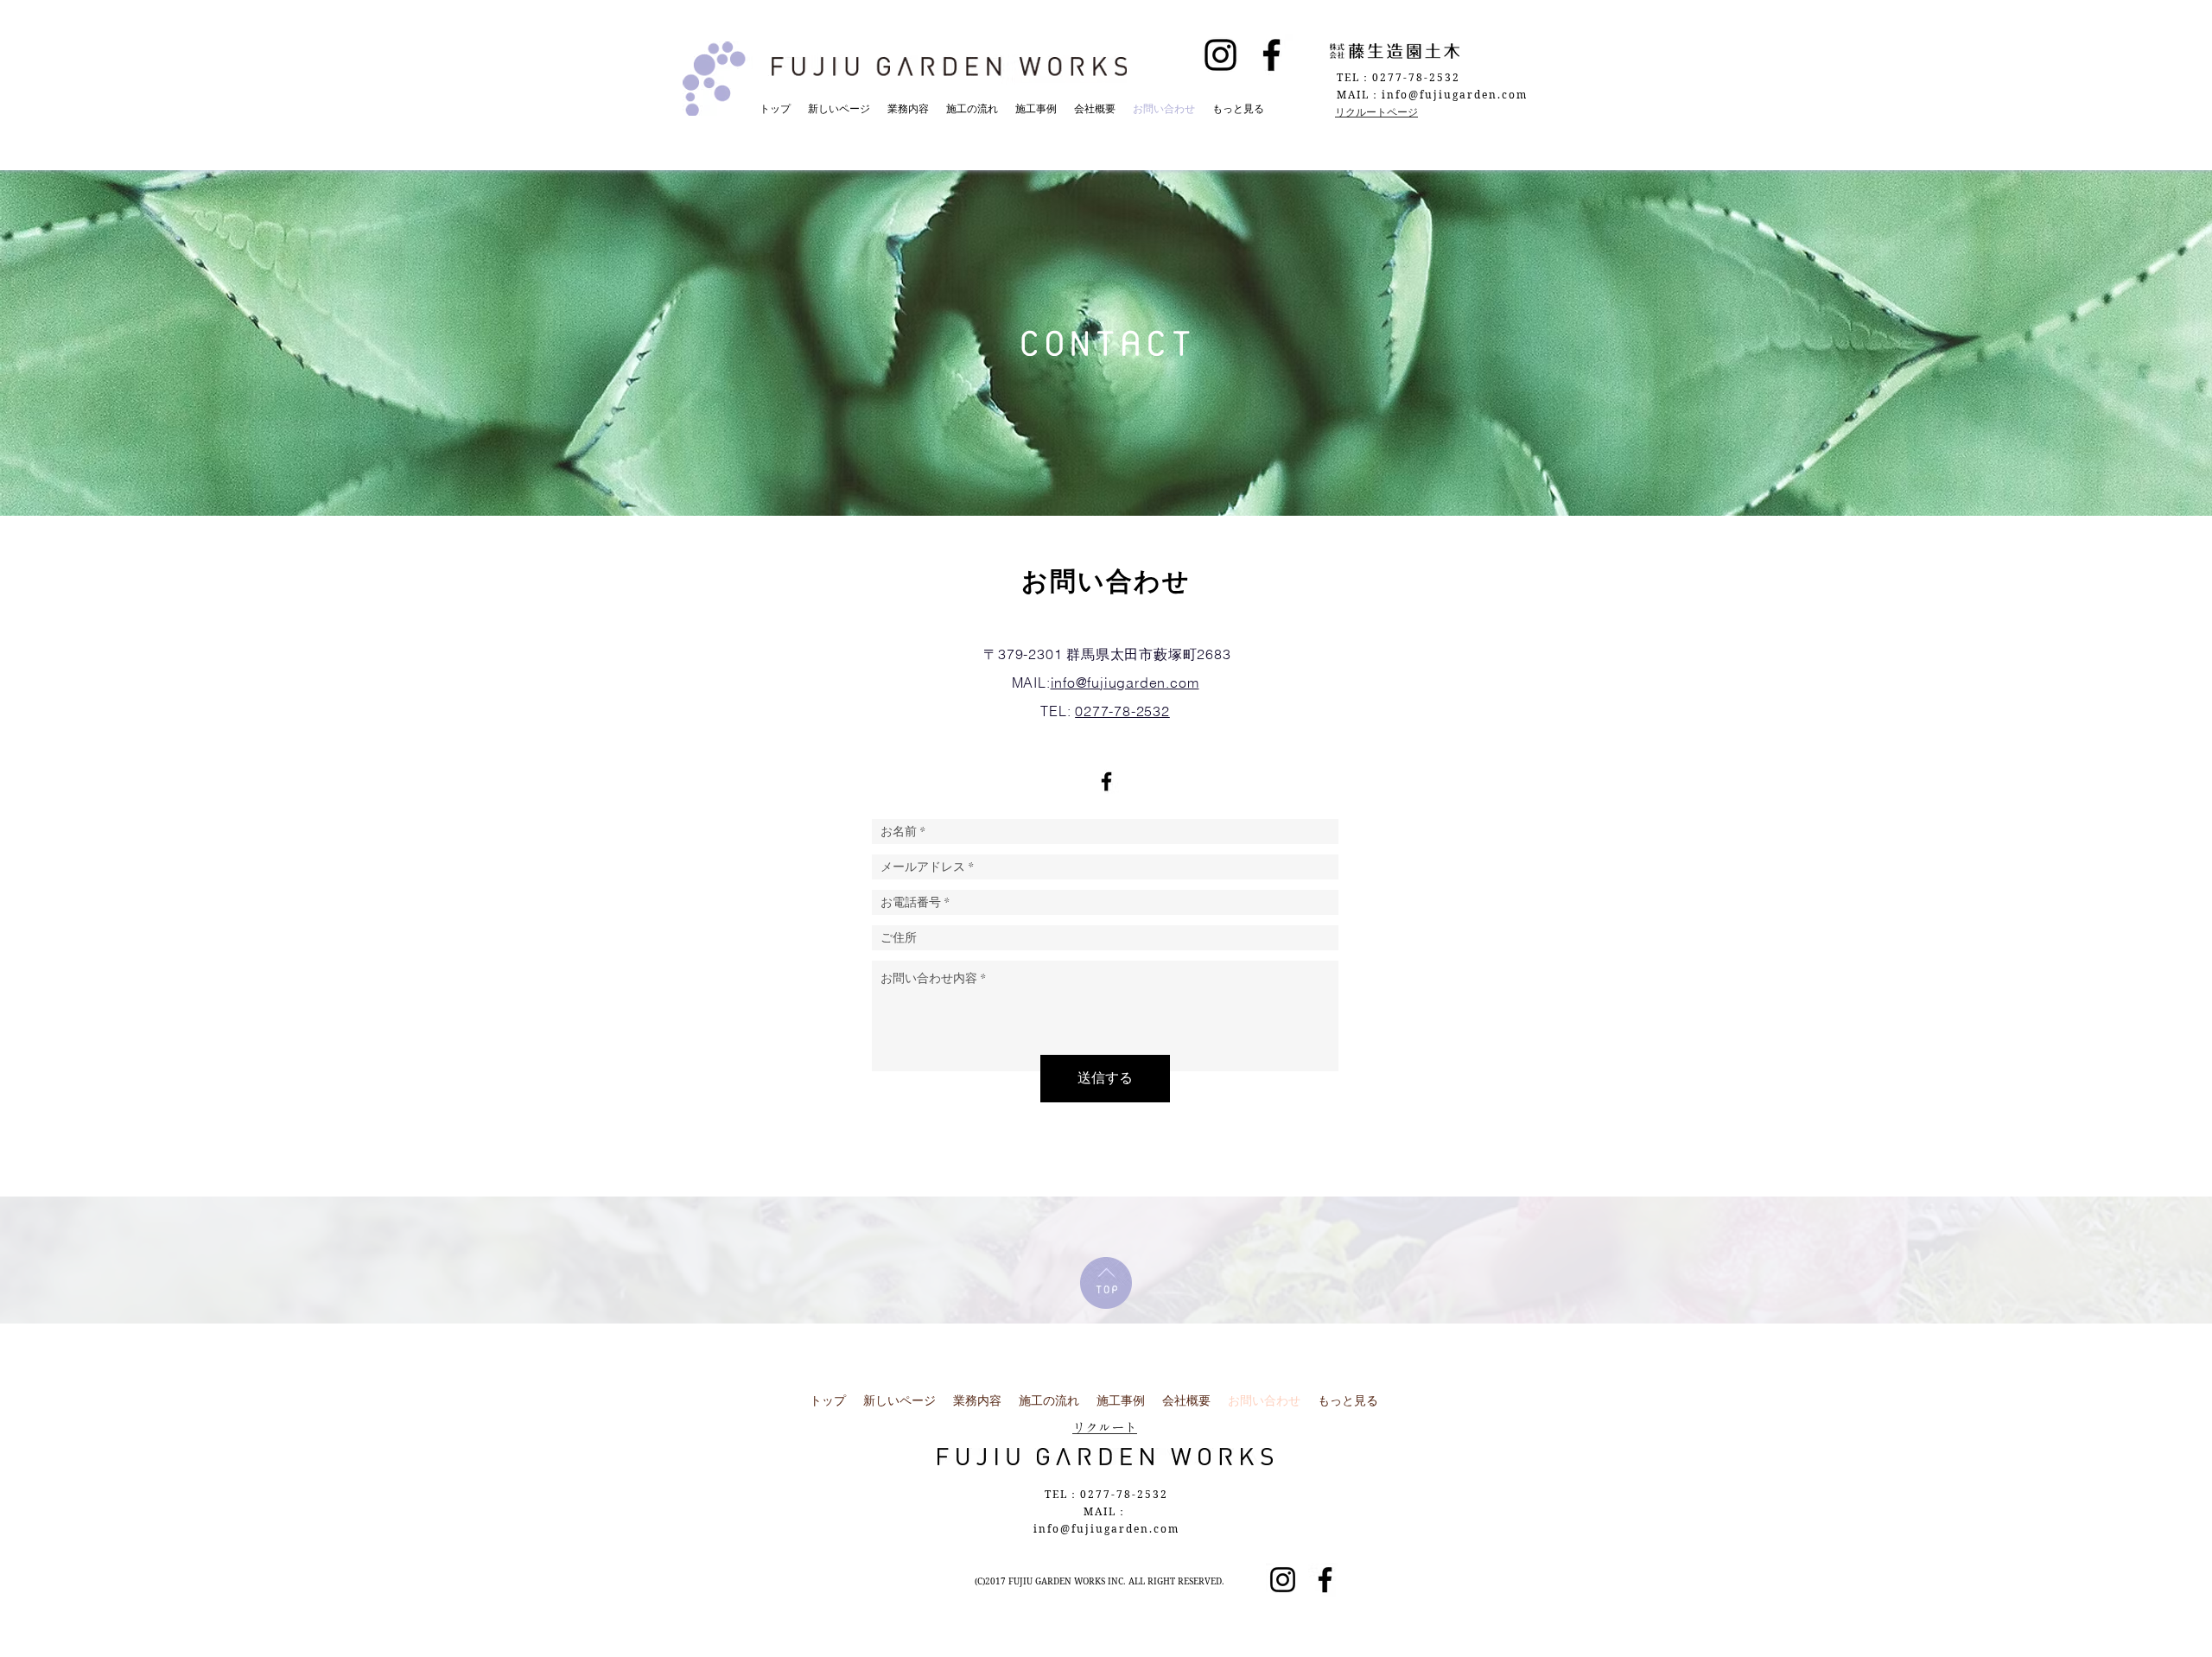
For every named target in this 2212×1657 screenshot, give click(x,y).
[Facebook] (1271, 55)
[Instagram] (1220, 55)
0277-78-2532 (1122, 711)
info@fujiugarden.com (1125, 682)
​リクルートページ (1376, 112)
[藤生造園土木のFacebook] (1106, 781)
